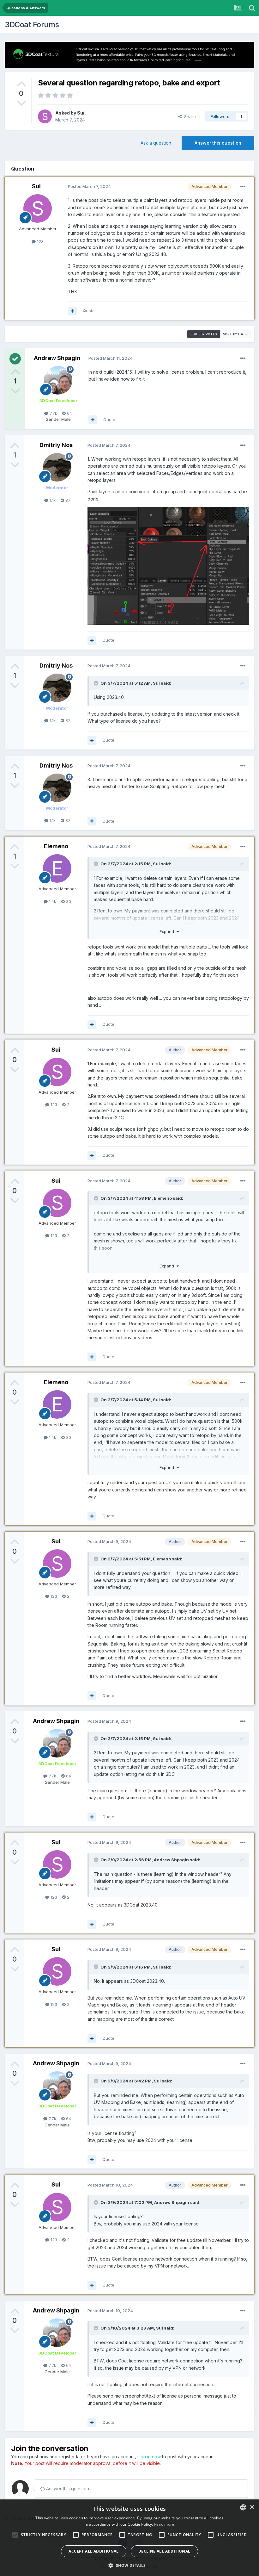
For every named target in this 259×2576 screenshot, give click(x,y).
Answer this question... (68, 2489)
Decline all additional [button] (164, 2551)
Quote (89, 311)
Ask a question (156, 143)
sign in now (149, 2457)
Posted (89, 186)
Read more (164, 2524)
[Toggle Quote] (97, 683)
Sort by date (235, 334)
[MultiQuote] (72, 311)
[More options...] (243, 187)
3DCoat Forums (32, 25)
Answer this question (218, 143)
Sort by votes (204, 334)
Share (189, 116)
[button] (129, 2565)
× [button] (252, 2507)
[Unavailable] (168, 565)
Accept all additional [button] (93, 2551)
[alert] (129, 2538)
